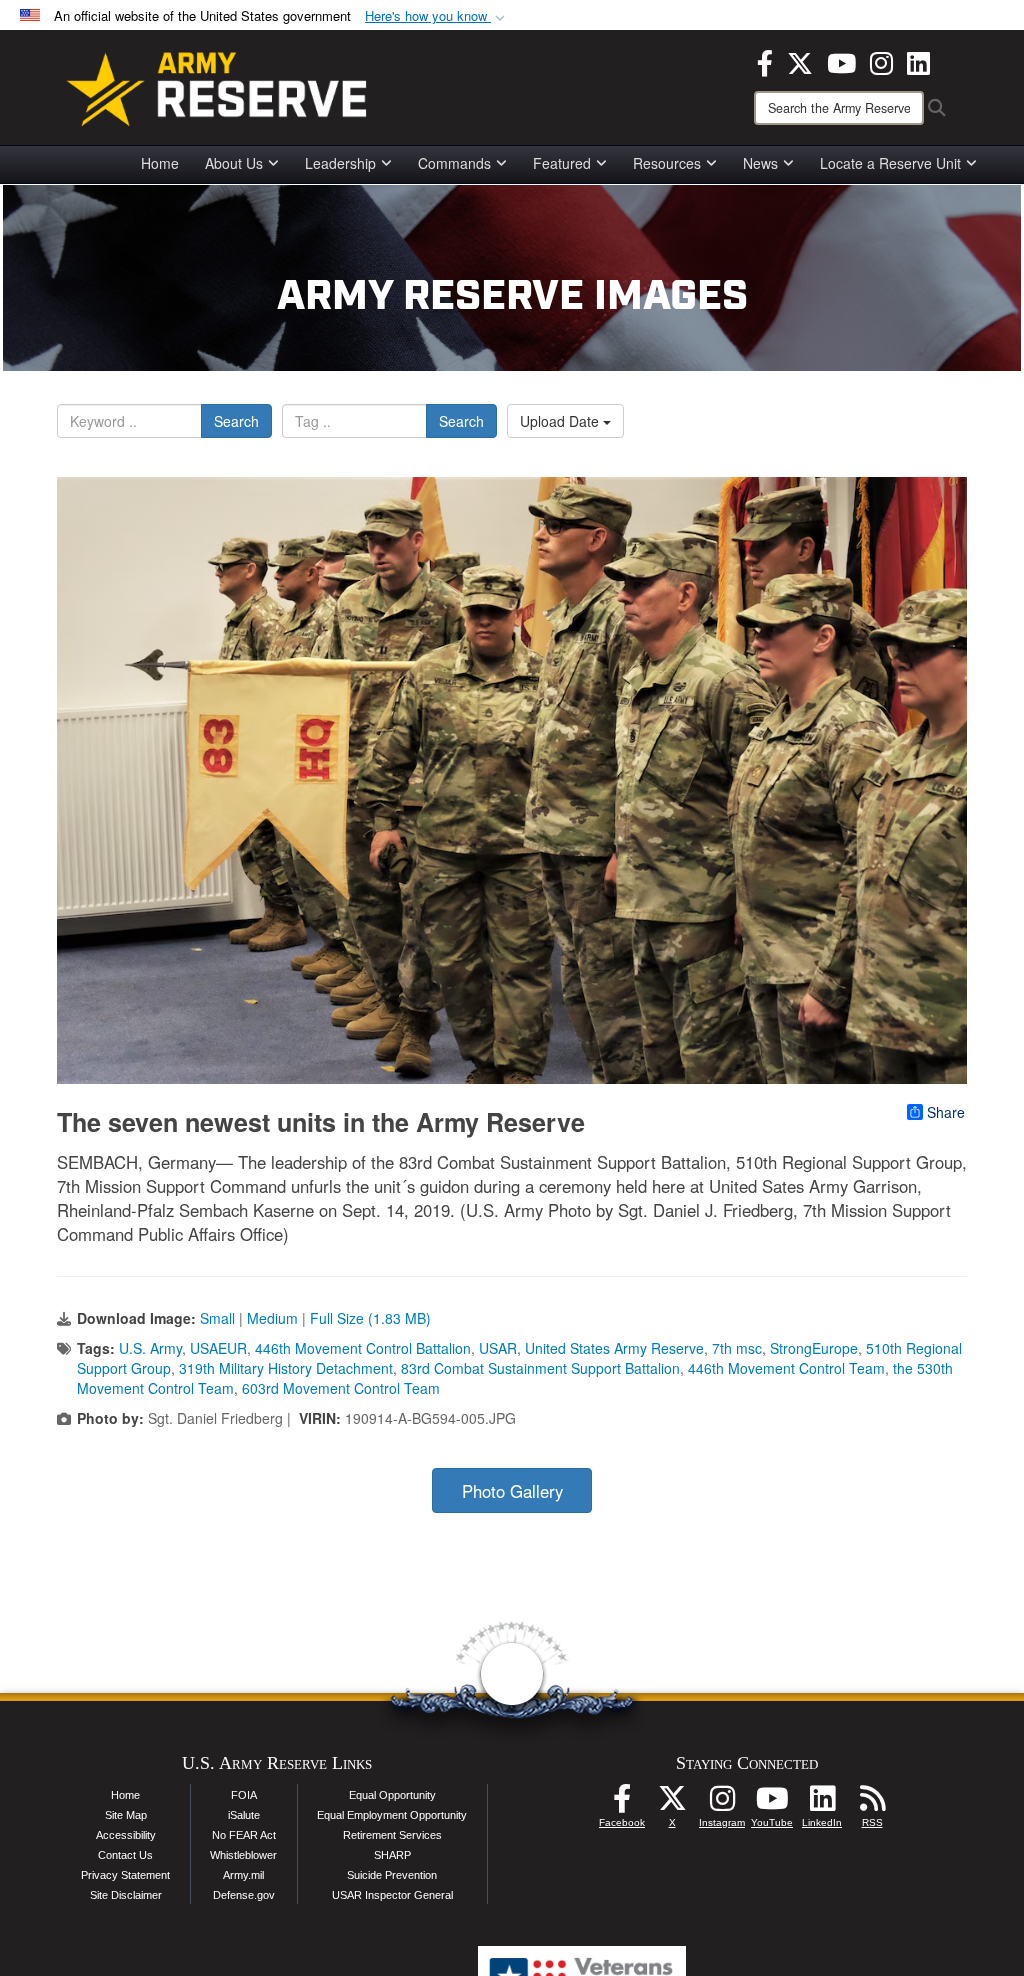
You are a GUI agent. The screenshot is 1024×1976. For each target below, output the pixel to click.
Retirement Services (392, 1835)
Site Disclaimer (126, 1895)
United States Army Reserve (614, 1348)
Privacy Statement (125, 1875)
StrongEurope (814, 1348)
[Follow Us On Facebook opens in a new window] (622, 1804)
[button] (437, 16)
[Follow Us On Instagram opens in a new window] (722, 1804)
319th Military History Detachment (286, 1368)
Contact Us (125, 1855)
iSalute (244, 1815)
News (760, 163)
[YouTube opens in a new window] (841, 61)
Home (160, 163)
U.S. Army (150, 1348)
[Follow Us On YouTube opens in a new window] (772, 1804)
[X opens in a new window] (800, 61)
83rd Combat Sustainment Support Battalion (540, 1368)
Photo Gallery (512, 1491)
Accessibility (126, 1835)
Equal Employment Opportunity (392, 1815)
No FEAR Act (244, 1835)
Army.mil (243, 1875)
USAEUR (218, 1348)
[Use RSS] (872, 1804)
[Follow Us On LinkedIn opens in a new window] (822, 1804)
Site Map (126, 1815)
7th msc (737, 1348)
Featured (562, 163)
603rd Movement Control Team (341, 1388)
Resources (667, 163)
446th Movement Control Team (786, 1368)
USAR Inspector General (392, 1895)
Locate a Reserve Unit (890, 163)
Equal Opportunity (392, 1795)
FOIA (244, 1795)
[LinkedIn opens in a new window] (918, 61)
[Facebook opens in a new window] (765, 61)
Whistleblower (243, 1855)
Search (236, 421)
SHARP (392, 1855)
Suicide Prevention (392, 1875)
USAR (498, 1348)
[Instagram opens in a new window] (881, 61)
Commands (454, 163)
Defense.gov (244, 1895)
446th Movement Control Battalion (363, 1348)
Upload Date (561, 421)
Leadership (340, 163)
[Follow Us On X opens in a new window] (672, 1804)
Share (946, 1112)
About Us (234, 163)
